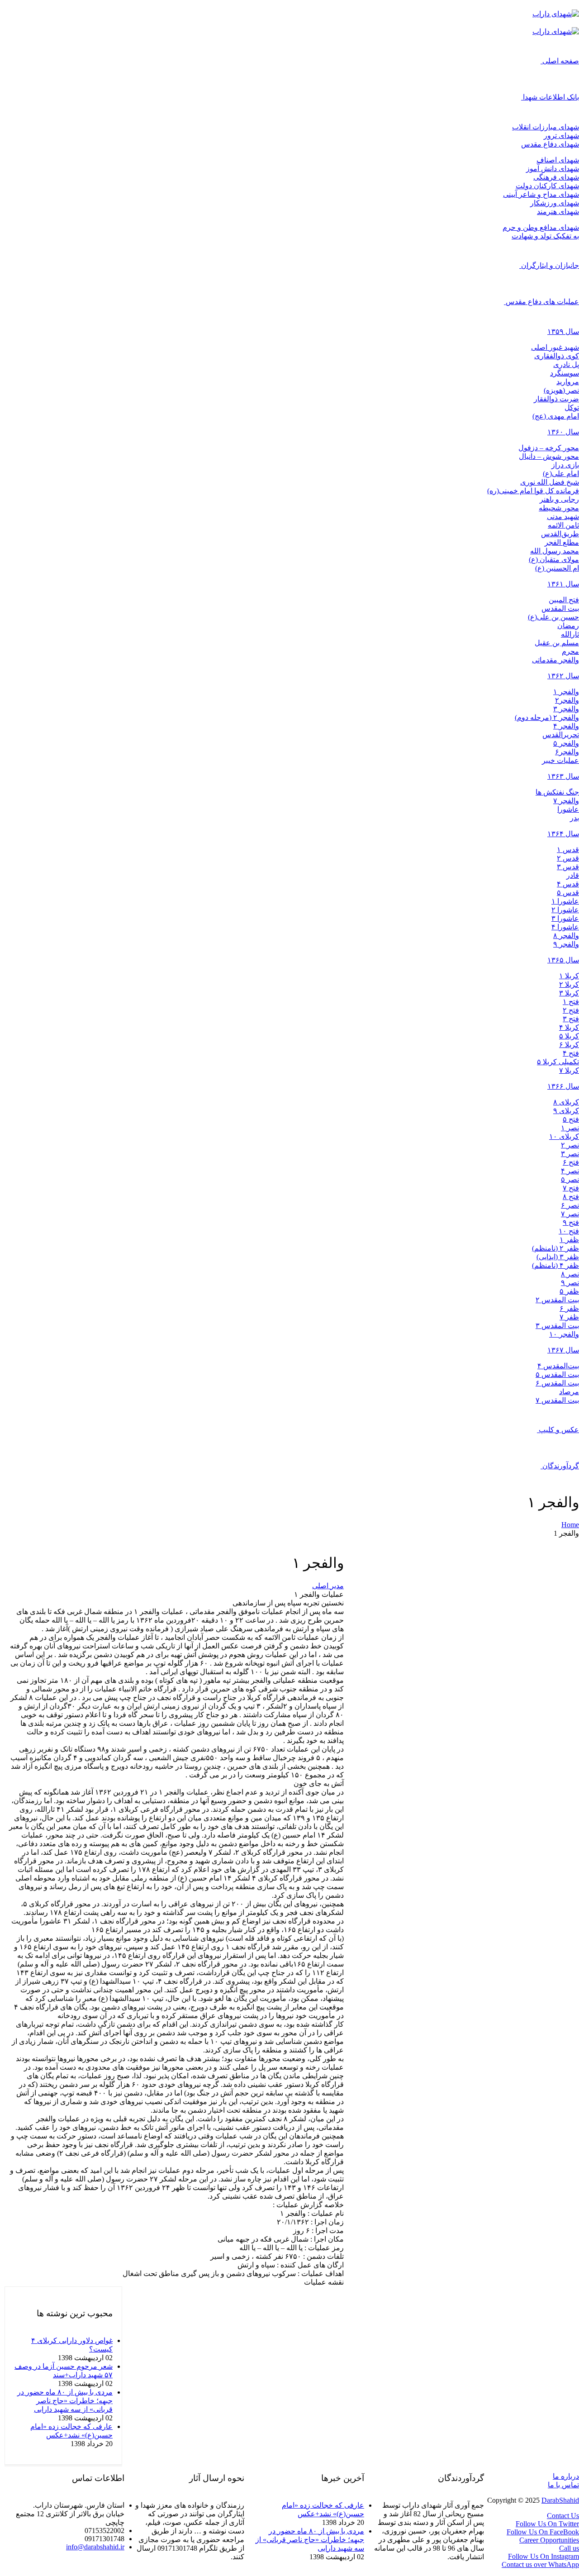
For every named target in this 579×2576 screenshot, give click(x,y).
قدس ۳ (568, 867)
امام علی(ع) (561, 474)
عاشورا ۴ (565, 927)
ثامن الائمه (563, 525)
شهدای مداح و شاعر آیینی (541, 194)
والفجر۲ (567, 700)
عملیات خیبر (560, 760)
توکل (572, 407)
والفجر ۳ (566, 709)
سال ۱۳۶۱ (563, 584)
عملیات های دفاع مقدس (542, 302)
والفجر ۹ (566, 944)
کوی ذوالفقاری (557, 356)
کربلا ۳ (569, 993)
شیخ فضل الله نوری (550, 482)
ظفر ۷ (569, 1317)
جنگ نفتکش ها (557, 792)
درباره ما (566, 2476)
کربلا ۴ (569, 1027)
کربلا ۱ (569, 976)
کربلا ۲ (569, 984)
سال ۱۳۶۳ (563, 776)
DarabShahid (560, 2500)
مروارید (568, 382)
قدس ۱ (568, 850)
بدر (574, 818)
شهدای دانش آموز (553, 169)
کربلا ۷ (569, 1070)
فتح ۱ (571, 1002)
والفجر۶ (567, 752)
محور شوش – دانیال (549, 456)
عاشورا (568, 809)
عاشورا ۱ (565, 901)
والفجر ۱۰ (564, 1334)
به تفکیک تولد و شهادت (545, 236)
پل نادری (566, 364)
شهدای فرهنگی (556, 177)
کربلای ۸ (566, 1102)
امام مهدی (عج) (556, 416)
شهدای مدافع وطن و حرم (541, 227)
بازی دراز (565, 465)
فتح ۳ (571, 1019)
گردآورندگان (561, 1466)
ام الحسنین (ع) (557, 568)
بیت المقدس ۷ (557, 1400)
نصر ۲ (570, 1145)
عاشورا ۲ (565, 910)
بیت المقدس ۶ (557, 1383)
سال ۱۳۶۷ (563, 1350)
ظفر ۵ (569, 1291)
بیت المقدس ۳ (557, 1326)
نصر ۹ (570, 1283)
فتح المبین (564, 600)
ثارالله (570, 634)
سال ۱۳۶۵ (563, 960)
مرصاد (569, 1392)
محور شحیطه (559, 508)
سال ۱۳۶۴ (563, 834)
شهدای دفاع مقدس (550, 144)
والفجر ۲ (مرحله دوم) (547, 717)
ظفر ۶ (569, 1308)
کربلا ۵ (569, 1036)
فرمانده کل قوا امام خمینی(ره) (533, 491)
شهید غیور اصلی (555, 347)
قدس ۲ (568, 858)
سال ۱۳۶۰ (563, 432)
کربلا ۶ (569, 1045)
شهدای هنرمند (558, 212)
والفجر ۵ (566, 743)
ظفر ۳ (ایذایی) (558, 1257)
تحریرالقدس (561, 735)
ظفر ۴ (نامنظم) (555, 1265)
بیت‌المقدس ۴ (558, 1366)
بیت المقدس (560, 608)
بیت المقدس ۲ (557, 1300)
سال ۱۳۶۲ (563, 676)
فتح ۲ (571, 1010)
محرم (570, 651)
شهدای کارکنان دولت (547, 186)
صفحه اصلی (561, 61)
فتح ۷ (571, 1188)
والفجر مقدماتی (555, 660)
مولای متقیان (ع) (554, 559)
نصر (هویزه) (561, 390)
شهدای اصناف (558, 160)
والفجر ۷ (566, 801)
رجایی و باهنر (559, 499)
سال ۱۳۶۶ (563, 1086)
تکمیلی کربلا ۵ (558, 1062)
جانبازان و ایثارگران (550, 265)
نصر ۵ (570, 1179)
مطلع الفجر (562, 542)
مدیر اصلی (328, 1586)
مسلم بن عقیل (557, 643)
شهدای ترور (561, 136)
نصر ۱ (570, 1128)
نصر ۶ (570, 1205)
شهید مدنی (563, 517)
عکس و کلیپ (559, 1430)
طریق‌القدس (560, 534)
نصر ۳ (570, 1154)
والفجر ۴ (566, 726)
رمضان (568, 626)
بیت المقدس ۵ (557, 1374)
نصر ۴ (570, 1171)
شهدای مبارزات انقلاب (546, 127)
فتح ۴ (571, 1053)
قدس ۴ (568, 884)
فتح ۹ (571, 1222)
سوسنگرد (565, 373)
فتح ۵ (571, 1119)
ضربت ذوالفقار (556, 399)
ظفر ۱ (569, 1240)
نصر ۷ (570, 1214)
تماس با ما (563, 2485)
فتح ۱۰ (569, 1231)
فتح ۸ (571, 1197)
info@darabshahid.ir (95, 2547)
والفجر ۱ (566, 692)
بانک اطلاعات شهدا (551, 97)
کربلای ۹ (566, 1111)
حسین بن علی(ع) (553, 617)
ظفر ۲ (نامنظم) (555, 1248)
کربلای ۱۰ (564, 1136)
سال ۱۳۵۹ (563, 331)
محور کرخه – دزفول (549, 448)
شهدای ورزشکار (555, 203)
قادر (573, 875)
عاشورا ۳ (565, 918)
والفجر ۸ (566, 936)
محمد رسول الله (555, 551)
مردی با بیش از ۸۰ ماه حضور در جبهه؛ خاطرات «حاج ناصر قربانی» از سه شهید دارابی (65, 2401)
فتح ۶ (571, 1162)
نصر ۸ (570, 1274)
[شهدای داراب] (556, 14)
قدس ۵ (568, 893)
